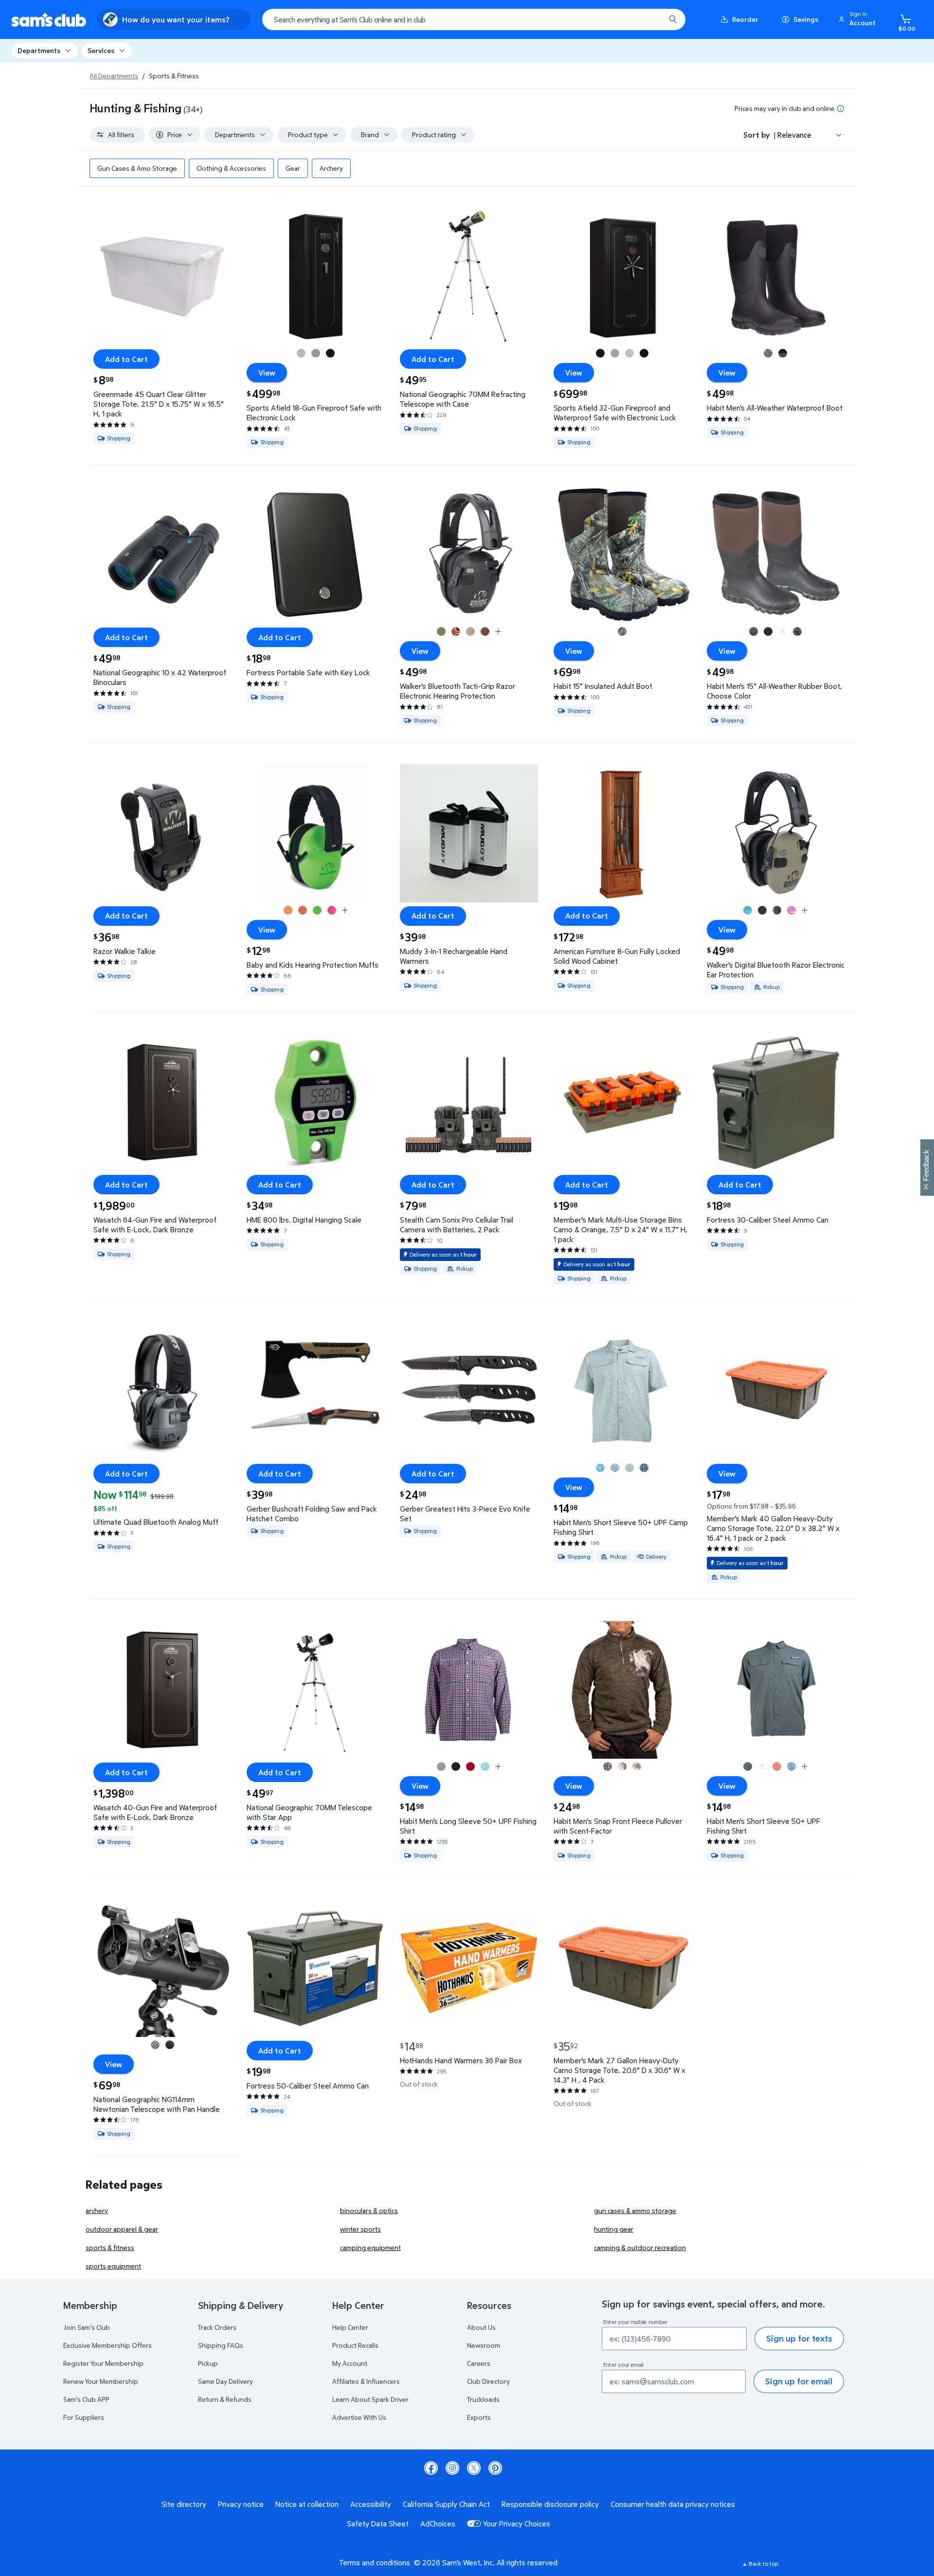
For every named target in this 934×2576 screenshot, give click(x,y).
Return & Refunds (225, 2399)
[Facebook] (431, 2468)
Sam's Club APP (86, 2399)
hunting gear (614, 2229)
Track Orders (217, 2327)
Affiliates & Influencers (366, 2381)
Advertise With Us (359, 2417)
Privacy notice (241, 2504)
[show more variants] (498, 631)
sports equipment (113, 2266)
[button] (859, 19)
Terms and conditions (375, 2562)
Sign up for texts (799, 2338)
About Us (481, 2327)
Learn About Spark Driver (370, 2399)
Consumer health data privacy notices (673, 2504)
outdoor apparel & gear (122, 2229)
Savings (806, 19)
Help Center (350, 2327)
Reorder (745, 19)
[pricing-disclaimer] (841, 108)
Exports (479, 2417)
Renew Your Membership (101, 2381)
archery (97, 2210)
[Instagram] (452, 2468)
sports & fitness (110, 2247)
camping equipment (370, 2247)
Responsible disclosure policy (550, 2504)
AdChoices (438, 2523)
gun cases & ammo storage (635, 2210)
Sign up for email (799, 2381)
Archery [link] (331, 168)
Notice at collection (307, 2504)
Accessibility (371, 2504)
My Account (350, 2363)
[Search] (673, 19)
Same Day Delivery (225, 2381)
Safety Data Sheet (378, 2523)
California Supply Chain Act (446, 2504)
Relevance (794, 135)
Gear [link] (293, 168)
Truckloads (483, 2399)
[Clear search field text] (650, 19)
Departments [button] (39, 50)
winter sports (360, 2229)
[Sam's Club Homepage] (49, 20)
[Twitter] (474, 2468)
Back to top (763, 2564)
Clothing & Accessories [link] (231, 168)
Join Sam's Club (87, 2327)
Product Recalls (355, 2345)
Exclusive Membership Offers (108, 2345)
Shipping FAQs (221, 2345)
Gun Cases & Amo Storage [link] (137, 168)
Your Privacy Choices (517, 2523)
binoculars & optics (369, 2210)
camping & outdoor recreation (640, 2247)
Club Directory (488, 2381)
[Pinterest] (495, 2468)
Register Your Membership (103, 2363)
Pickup (208, 2363)
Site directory (184, 2504)
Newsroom (484, 2345)
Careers (479, 2363)
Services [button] (101, 50)
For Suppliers (84, 2417)
